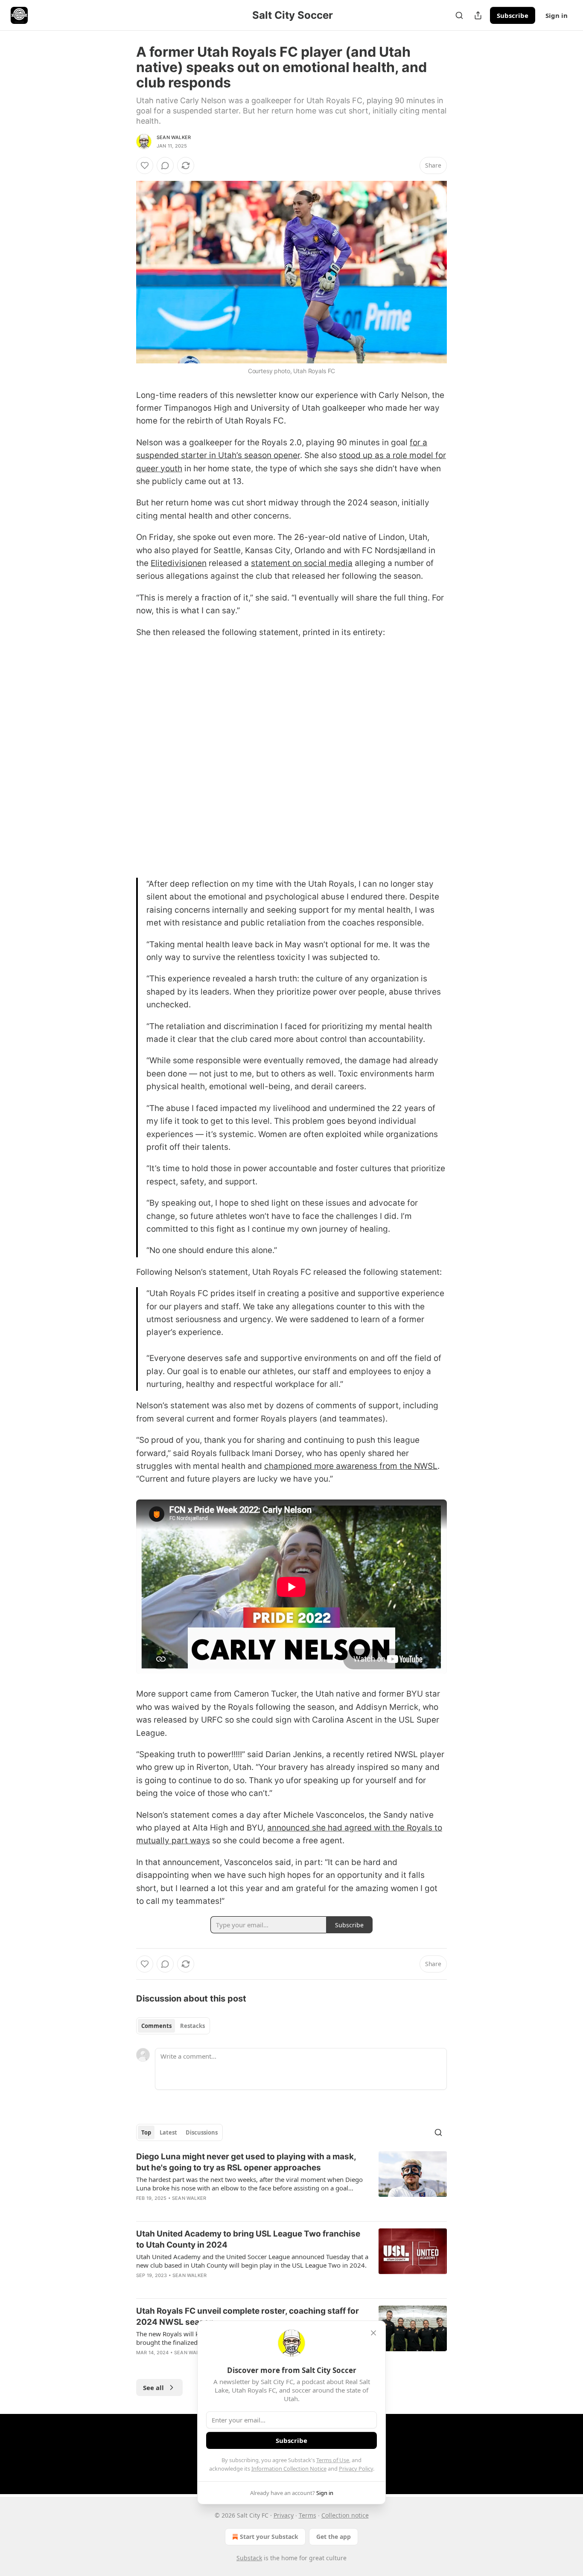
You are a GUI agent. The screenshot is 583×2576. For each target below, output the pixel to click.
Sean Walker (174, 137)
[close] (373, 2333)
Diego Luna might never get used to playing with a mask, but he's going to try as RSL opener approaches (246, 2162)
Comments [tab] (156, 2026)
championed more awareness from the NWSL (351, 1466)
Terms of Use (333, 2460)
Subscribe (513, 15)
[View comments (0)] (165, 165)
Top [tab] (146, 2132)
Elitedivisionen (179, 563)
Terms (308, 2515)
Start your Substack (269, 2537)
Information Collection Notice (289, 2469)
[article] (291, 2183)
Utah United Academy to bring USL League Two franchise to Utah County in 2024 (248, 2239)
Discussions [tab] (202, 2132)
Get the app (334, 2537)
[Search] (459, 15)
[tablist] (173, 2026)
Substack (249, 2558)
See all (153, 2387)
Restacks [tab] (192, 2026)
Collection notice (345, 2515)
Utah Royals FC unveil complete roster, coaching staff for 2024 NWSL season (248, 2316)
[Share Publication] (478, 15)
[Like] (145, 165)
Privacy (284, 2515)
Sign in (557, 15)
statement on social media (302, 563)
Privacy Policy (356, 2469)
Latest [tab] (168, 2132)
